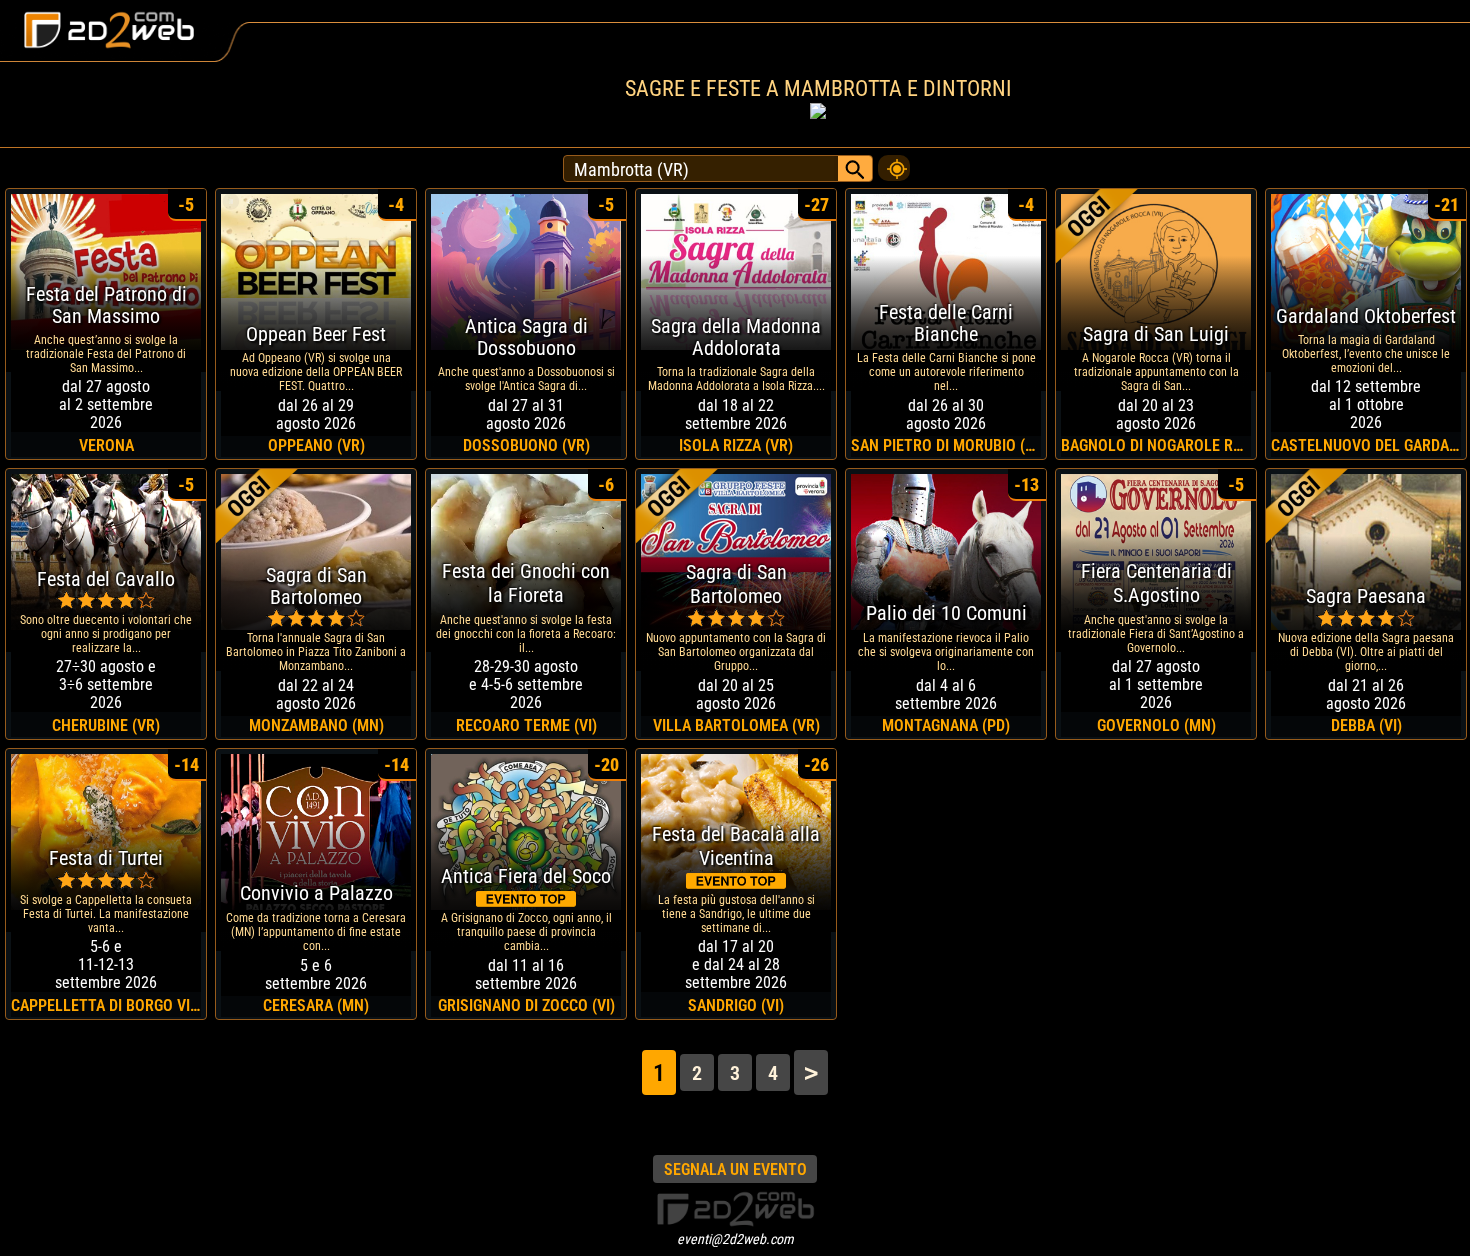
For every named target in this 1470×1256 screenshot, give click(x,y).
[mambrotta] (894, 163)
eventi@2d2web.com (735, 1239)
